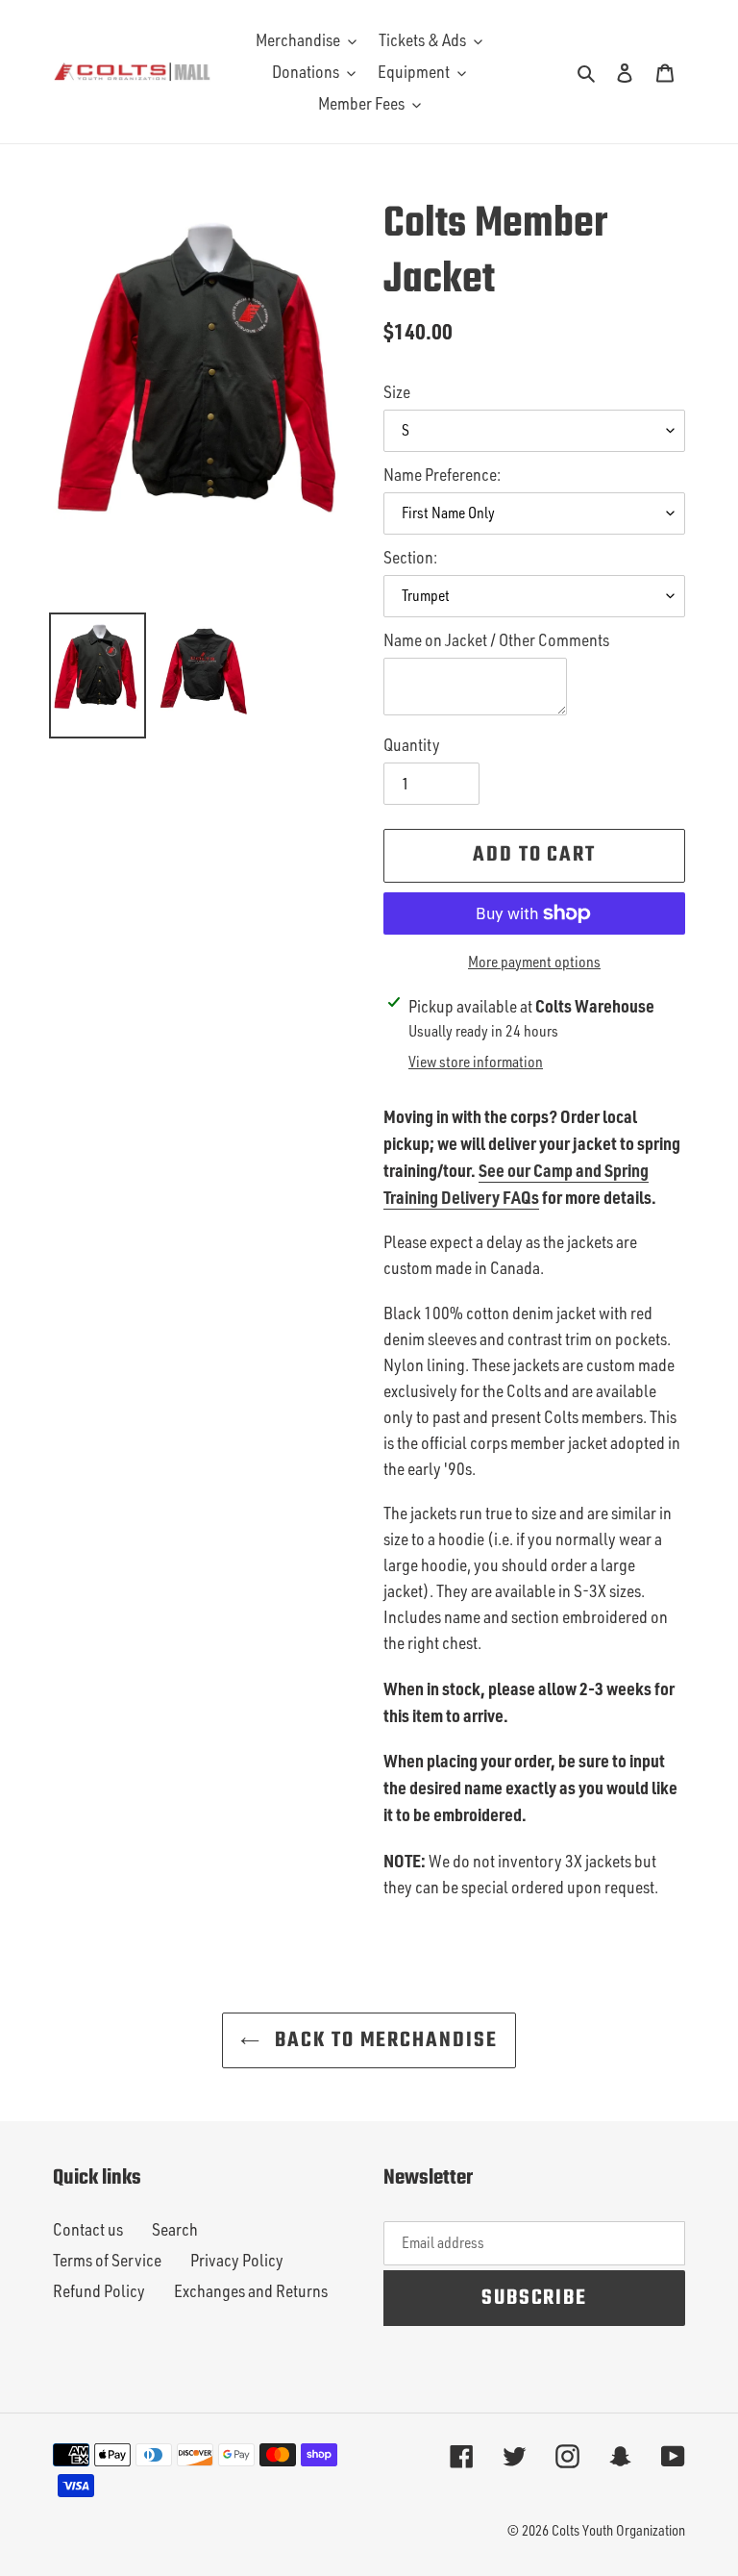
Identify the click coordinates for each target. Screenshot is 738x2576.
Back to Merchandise (383, 2040)
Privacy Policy (237, 2260)
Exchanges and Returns (251, 2290)
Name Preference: (442, 474)
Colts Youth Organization (618, 2530)
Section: (410, 557)
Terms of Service (107, 2260)
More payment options (534, 962)
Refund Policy (99, 2290)
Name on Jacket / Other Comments (496, 639)
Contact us (88, 2229)
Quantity (412, 744)
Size (397, 391)
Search (175, 2229)
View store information (476, 1062)
